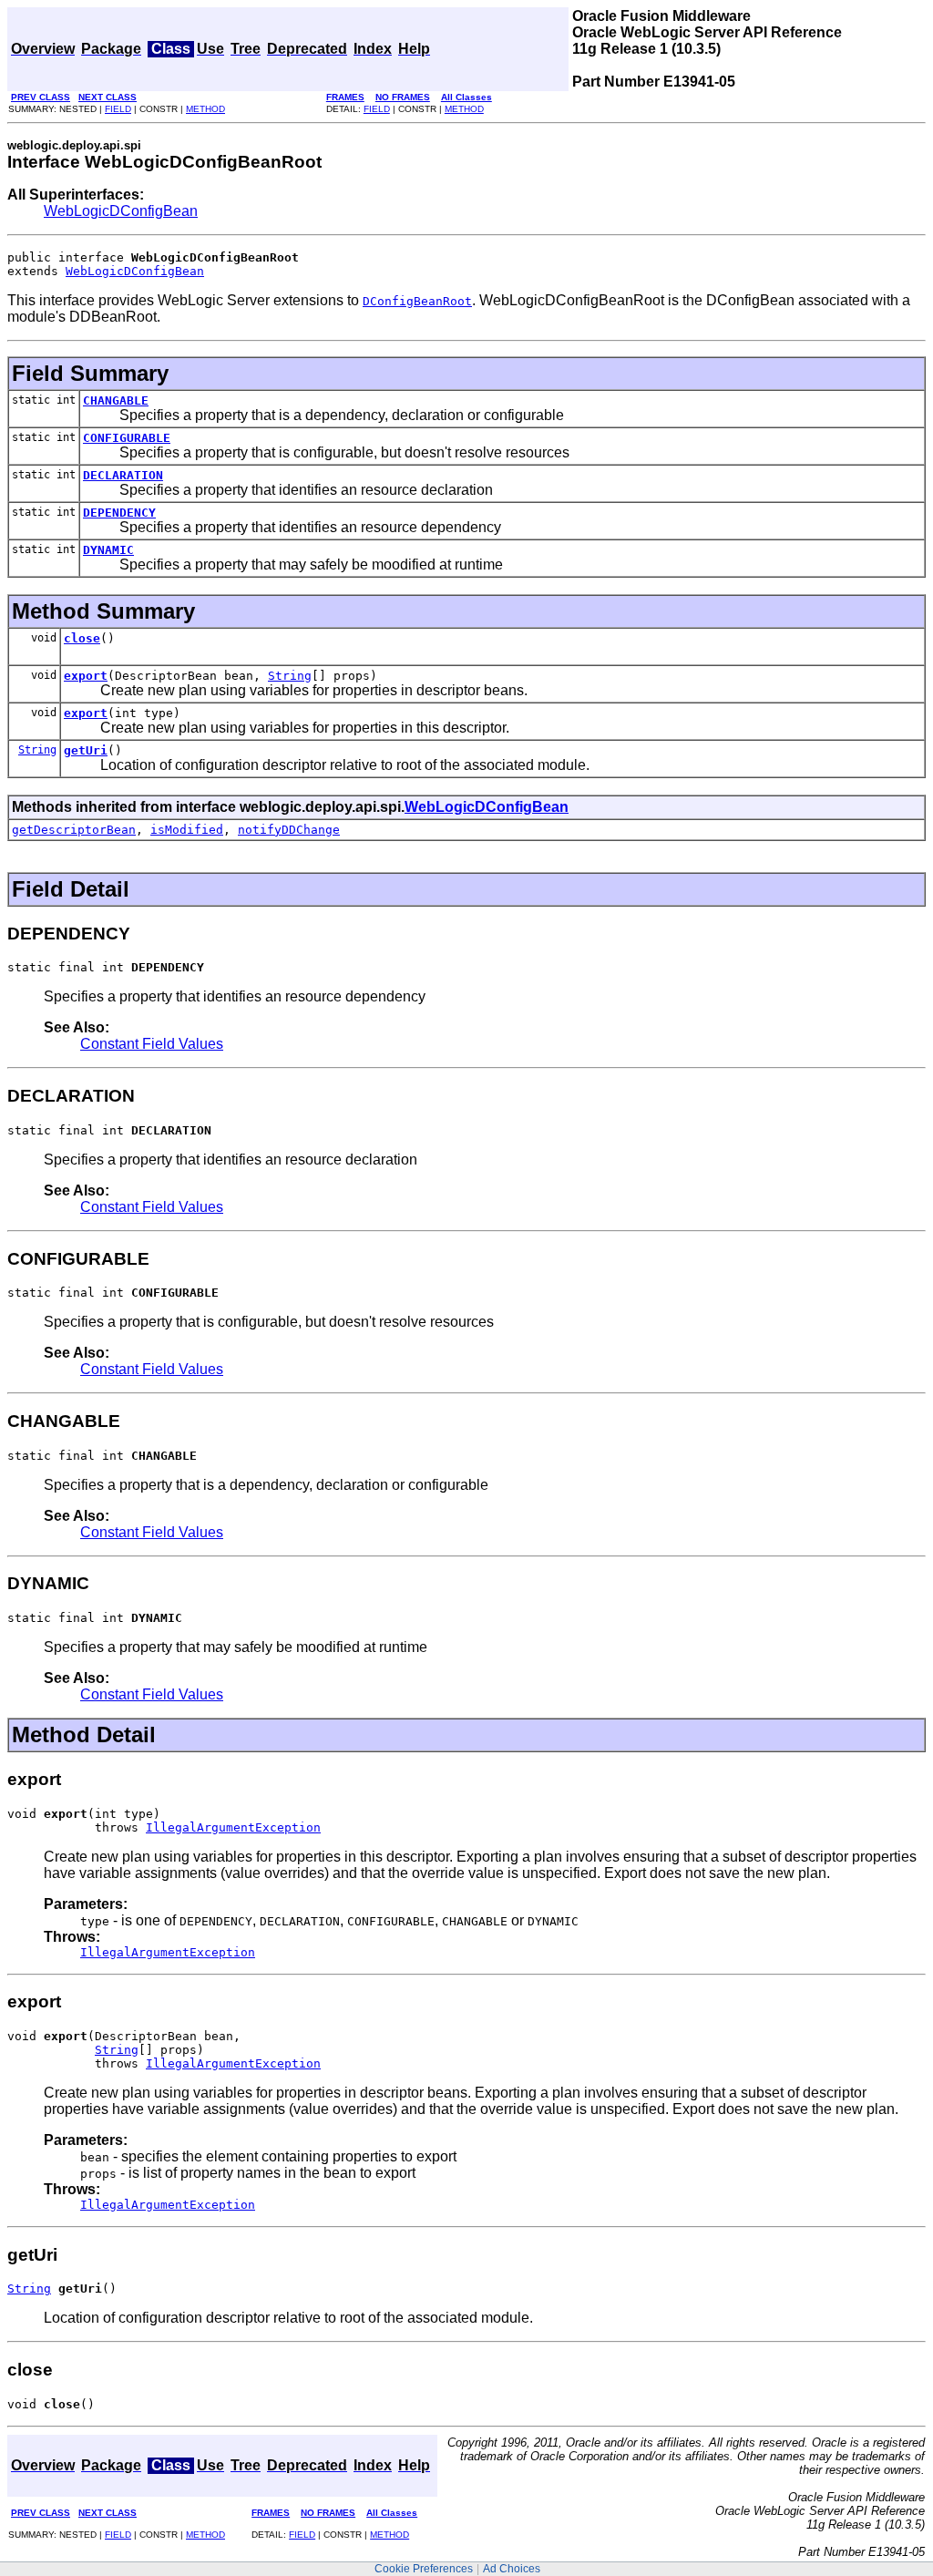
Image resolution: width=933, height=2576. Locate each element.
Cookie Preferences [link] (424, 2569)
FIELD (118, 109)
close (82, 638)
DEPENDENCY (119, 513)
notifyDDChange (289, 830)
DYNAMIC (108, 550)
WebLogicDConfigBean (121, 211)
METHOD (205, 109)
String (290, 676)
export (86, 676)
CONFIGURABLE (127, 438)
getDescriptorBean (74, 830)
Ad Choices (512, 2569)
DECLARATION (123, 475)
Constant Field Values (152, 1044)
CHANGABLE (116, 400)
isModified (187, 830)
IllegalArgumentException (233, 1827)
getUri (86, 750)
